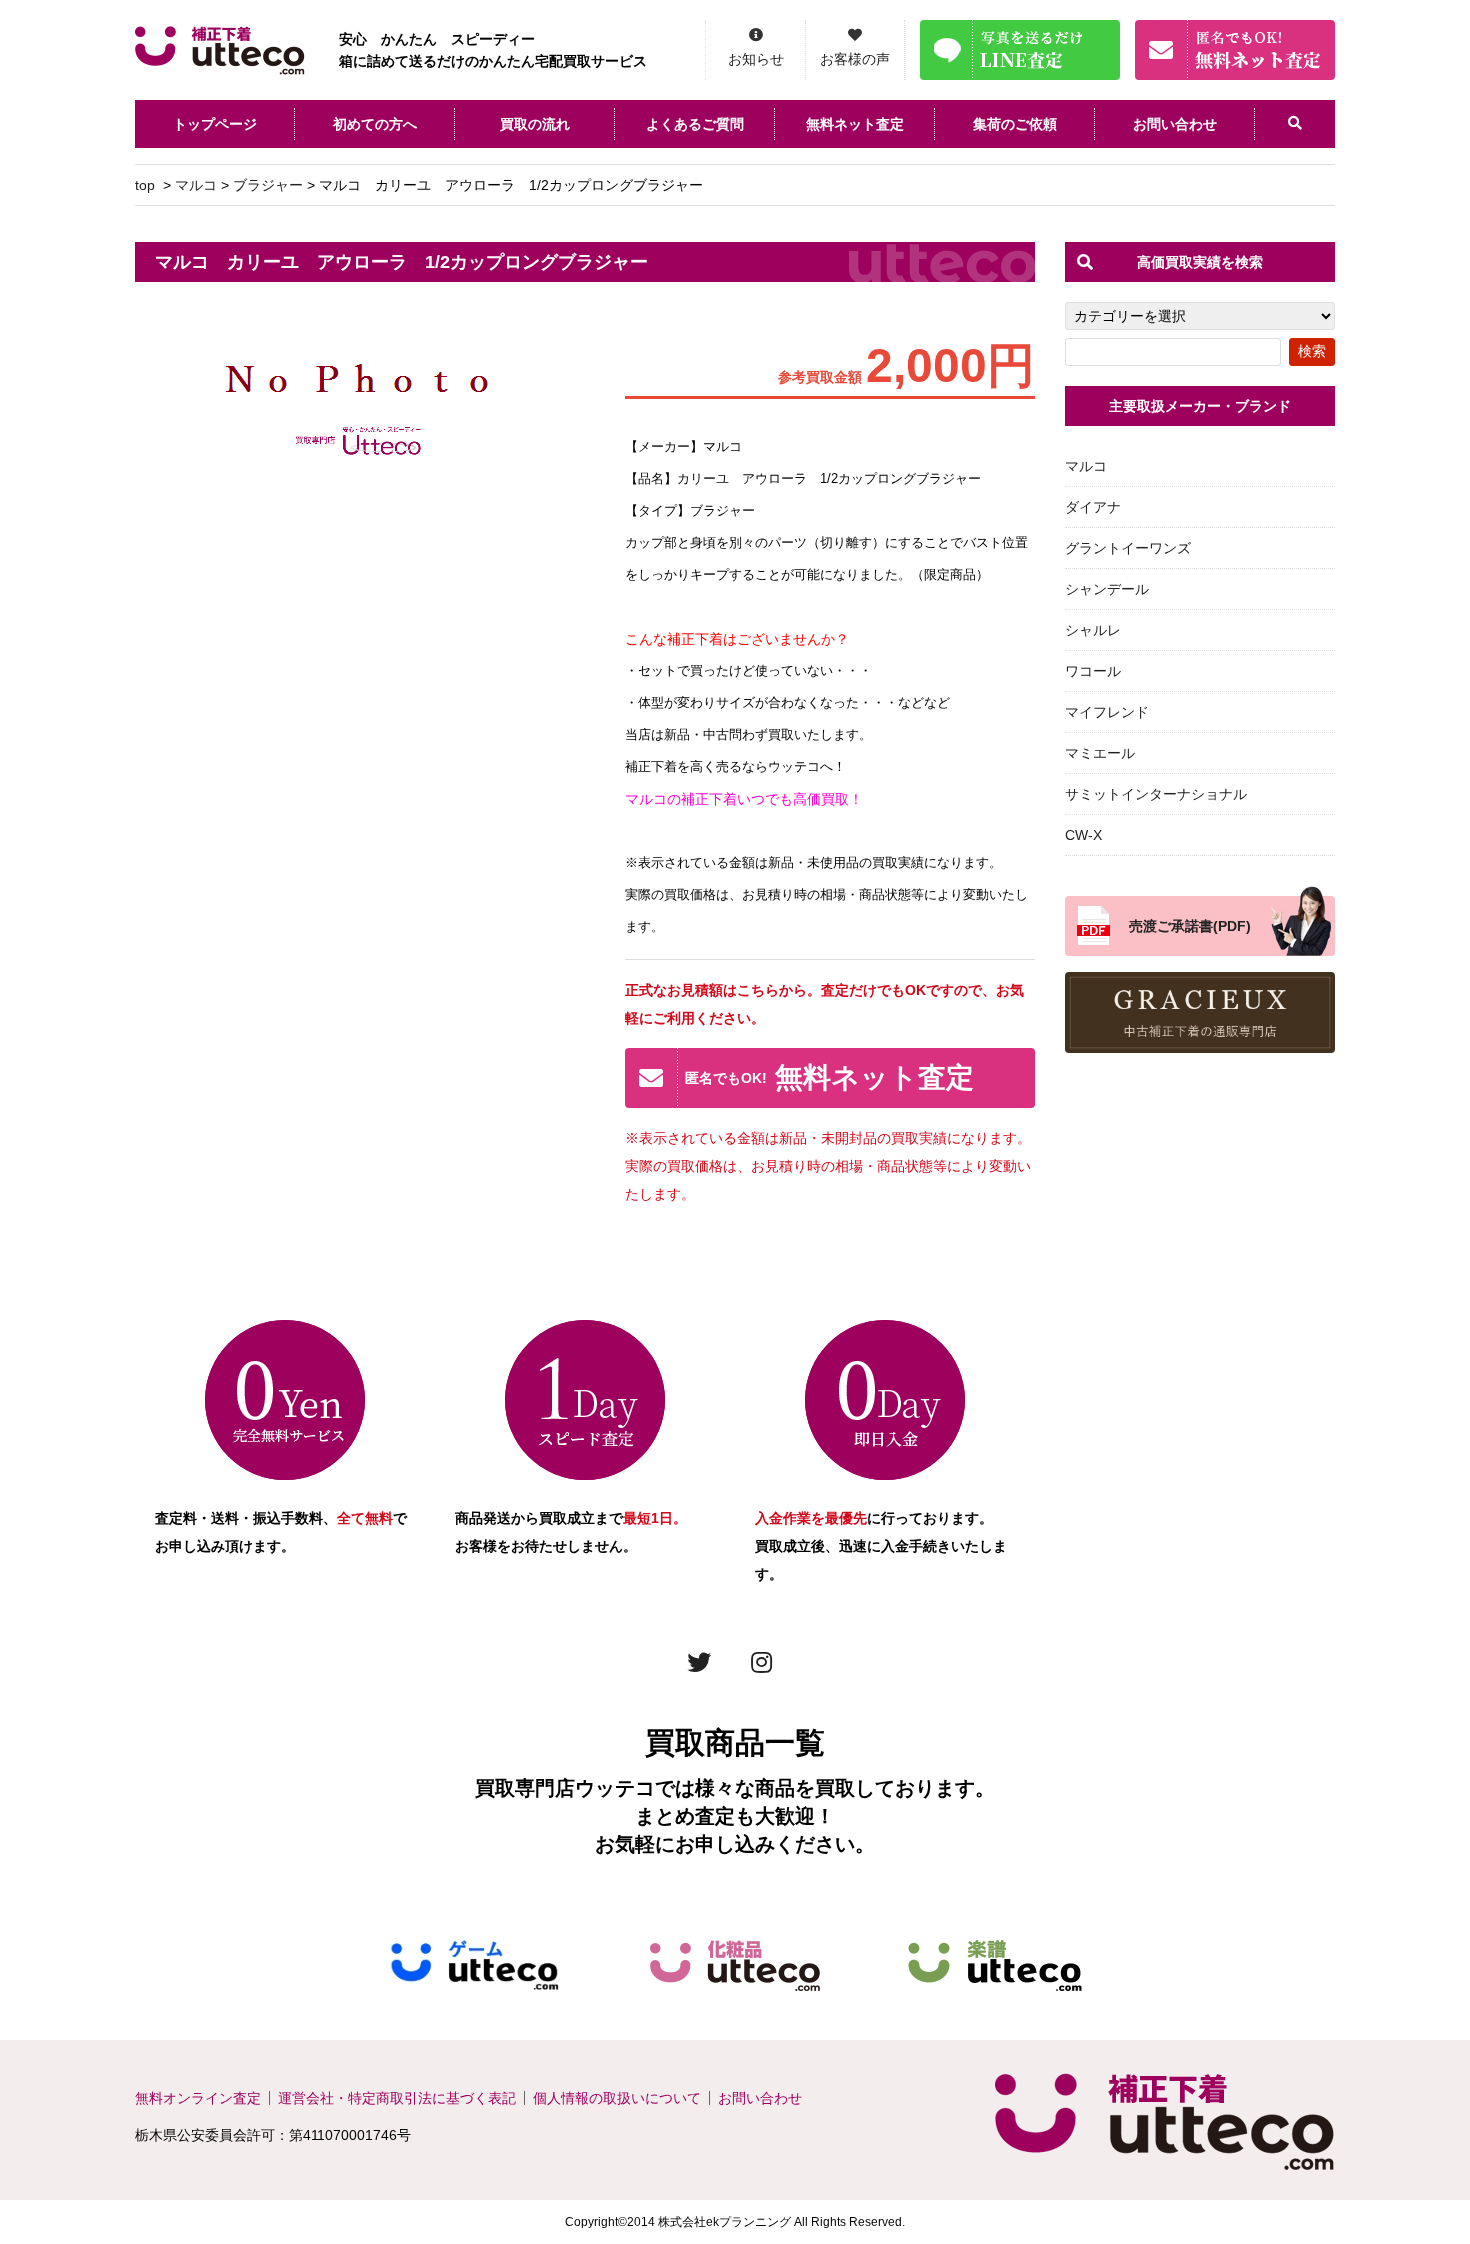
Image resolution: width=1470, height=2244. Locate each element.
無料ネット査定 (855, 124)
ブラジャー (268, 185)
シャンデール (1107, 589)
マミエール (1100, 753)
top (145, 185)
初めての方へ (375, 124)
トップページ (215, 124)
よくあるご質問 (695, 124)
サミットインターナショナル (1156, 794)
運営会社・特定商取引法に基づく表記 (397, 2098)
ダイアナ (1093, 507)
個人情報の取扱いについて (617, 2098)
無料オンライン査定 (198, 2098)
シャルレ (1093, 630)
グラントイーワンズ (1128, 548)
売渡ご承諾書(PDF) (1190, 926)
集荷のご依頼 (1015, 124)
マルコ (196, 185)
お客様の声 (855, 59)
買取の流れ (535, 124)
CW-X (1083, 835)
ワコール (1093, 671)
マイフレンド (1107, 712)
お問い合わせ (1175, 124)
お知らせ (756, 59)
